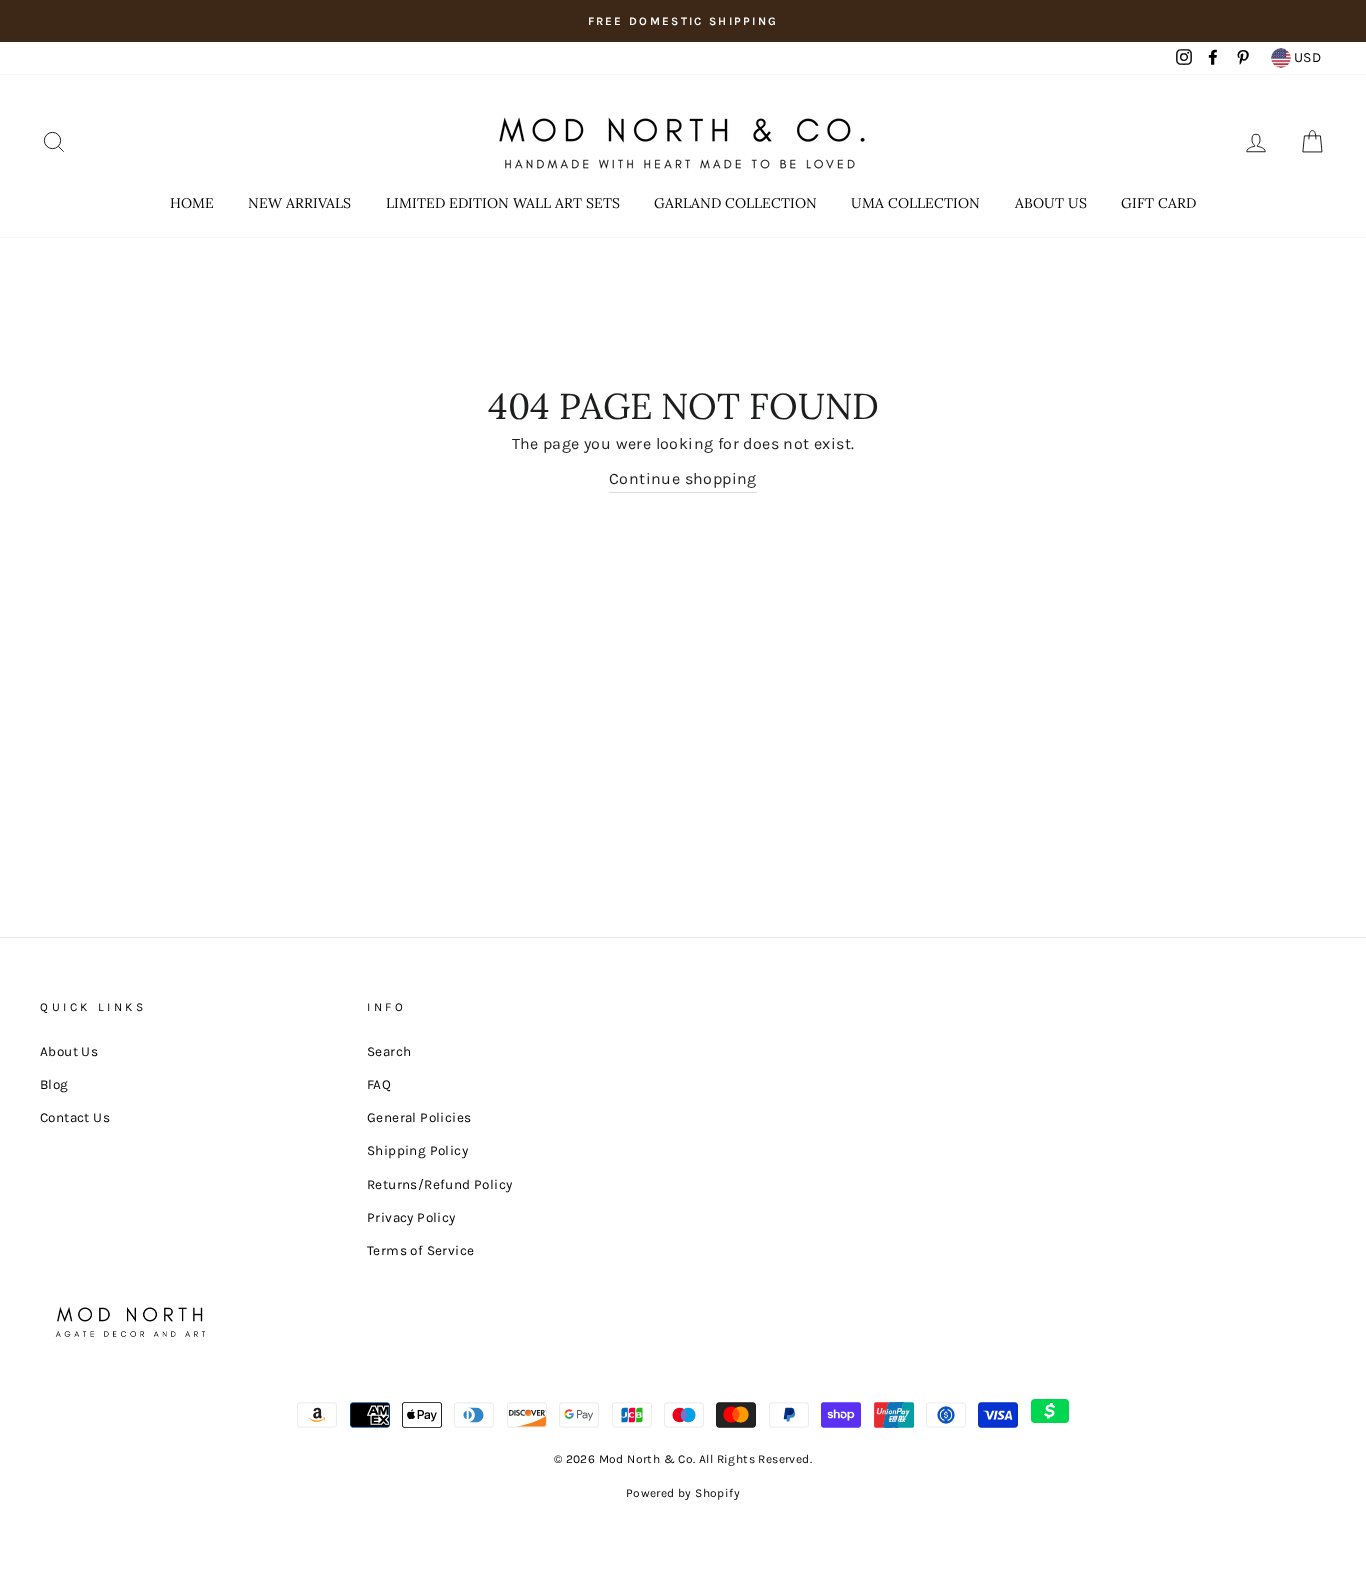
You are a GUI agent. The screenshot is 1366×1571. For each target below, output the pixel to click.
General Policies (419, 1117)
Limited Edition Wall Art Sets (503, 203)
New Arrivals (299, 203)
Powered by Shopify (683, 1493)
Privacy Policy (411, 1217)
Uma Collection (915, 203)
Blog (54, 1084)
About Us (1051, 203)
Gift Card (1158, 203)
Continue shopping (683, 478)
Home (192, 203)
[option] (683, 21)
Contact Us (75, 1117)
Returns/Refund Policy (439, 1184)
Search (389, 1051)
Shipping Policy (417, 1150)
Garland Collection (735, 203)
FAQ (379, 1084)
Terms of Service (420, 1250)
